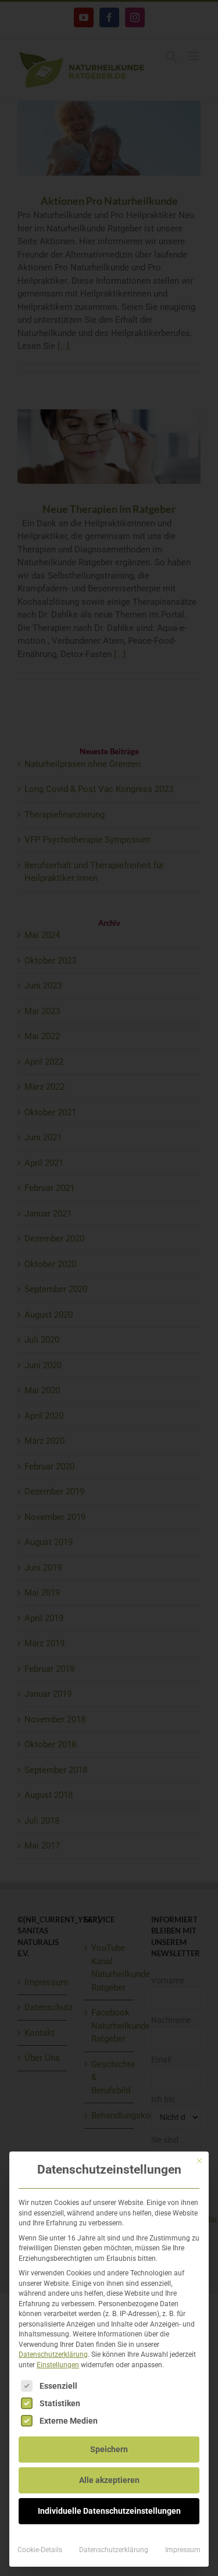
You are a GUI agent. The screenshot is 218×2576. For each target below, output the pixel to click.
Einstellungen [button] (58, 2365)
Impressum (183, 2550)
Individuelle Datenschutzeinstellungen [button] (109, 2511)
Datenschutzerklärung (53, 2354)
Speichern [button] (109, 2449)
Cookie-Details (40, 2550)
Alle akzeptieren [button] (109, 2480)
